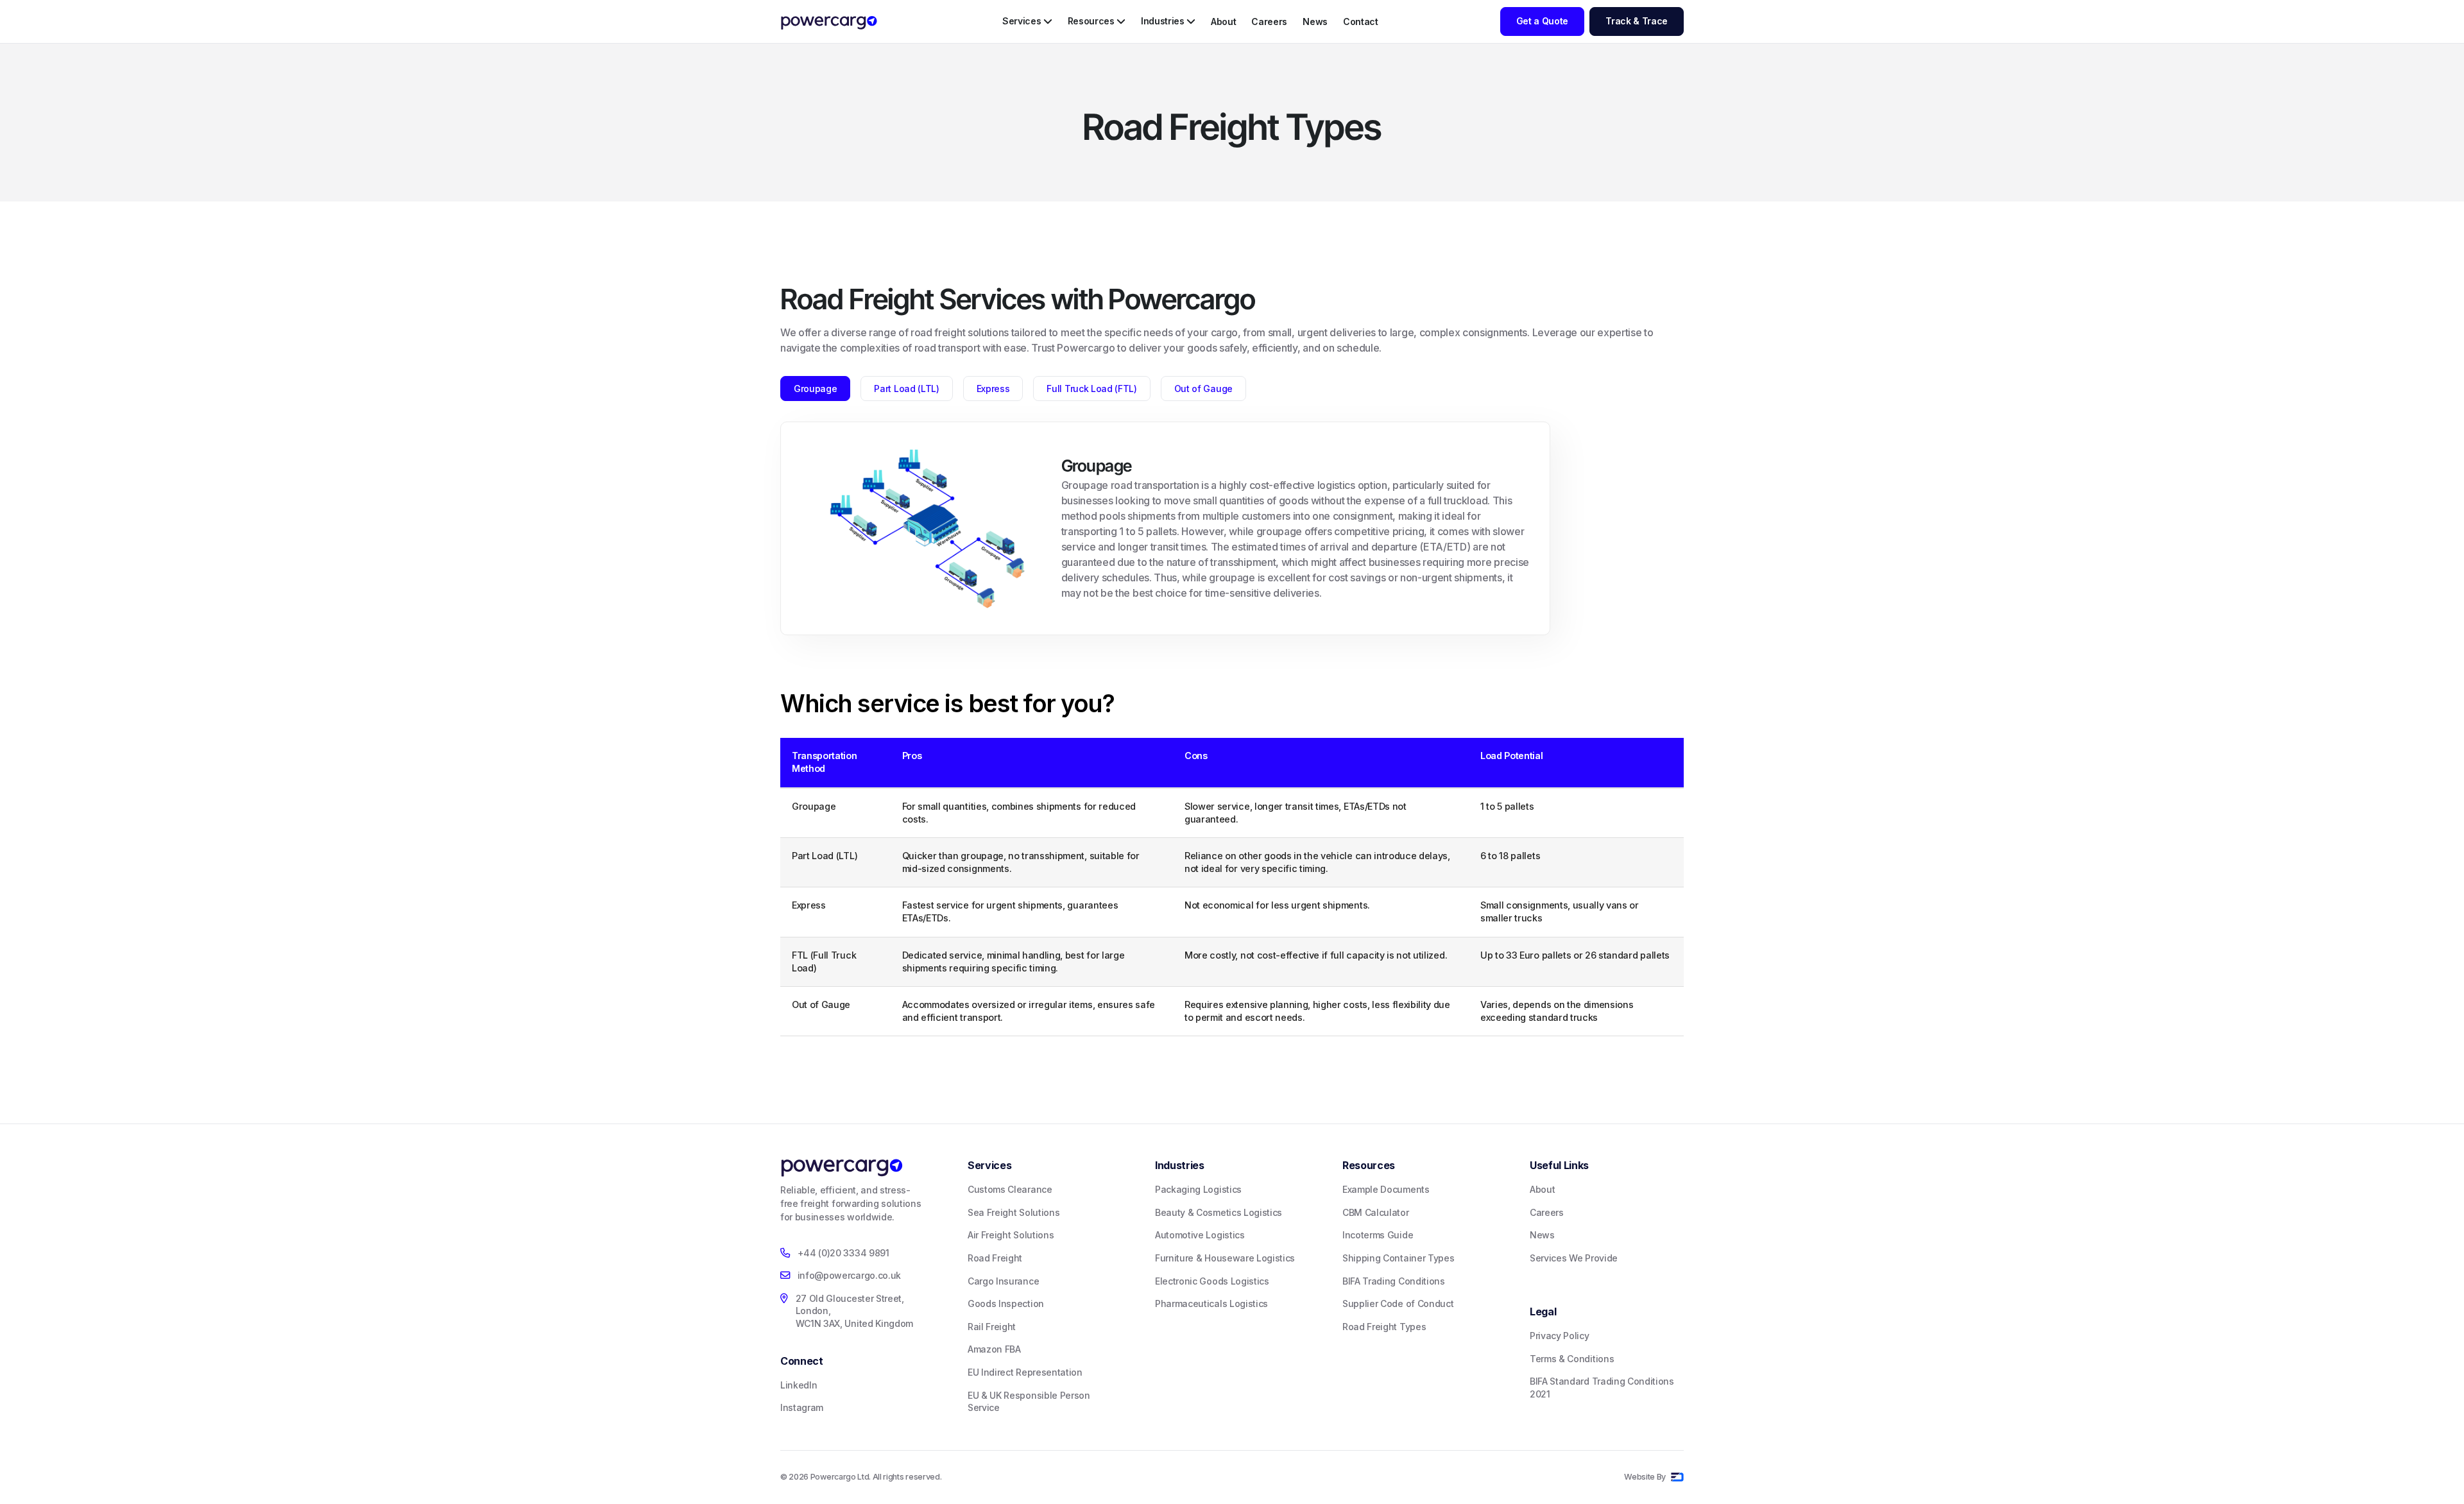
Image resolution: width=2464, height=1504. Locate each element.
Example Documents (1386, 1189)
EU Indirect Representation (1025, 1372)
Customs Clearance (1010, 1189)
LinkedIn (799, 1385)
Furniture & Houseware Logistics (1225, 1258)
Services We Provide (1574, 1258)
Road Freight (995, 1258)
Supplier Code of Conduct (1398, 1303)
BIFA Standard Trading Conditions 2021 (1602, 1388)
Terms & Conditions (1572, 1359)
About (1223, 21)
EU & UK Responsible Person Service (1029, 1402)
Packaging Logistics (1198, 1189)
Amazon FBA (994, 1349)
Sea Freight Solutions (1014, 1212)
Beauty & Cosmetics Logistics (1219, 1212)
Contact (1361, 21)
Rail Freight (992, 1327)
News (1315, 21)
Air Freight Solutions (1011, 1235)
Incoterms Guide (1378, 1235)
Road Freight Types (1384, 1327)
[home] (829, 23)
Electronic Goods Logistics (1212, 1281)
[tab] (815, 389)
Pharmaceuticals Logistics (1211, 1303)
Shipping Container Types (1398, 1258)
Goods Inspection (1006, 1303)
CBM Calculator (1376, 1212)
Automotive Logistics (1200, 1235)
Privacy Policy (1560, 1336)
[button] (1027, 21)
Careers (1269, 21)
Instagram (802, 1407)
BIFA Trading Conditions (1394, 1281)
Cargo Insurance (1003, 1281)
